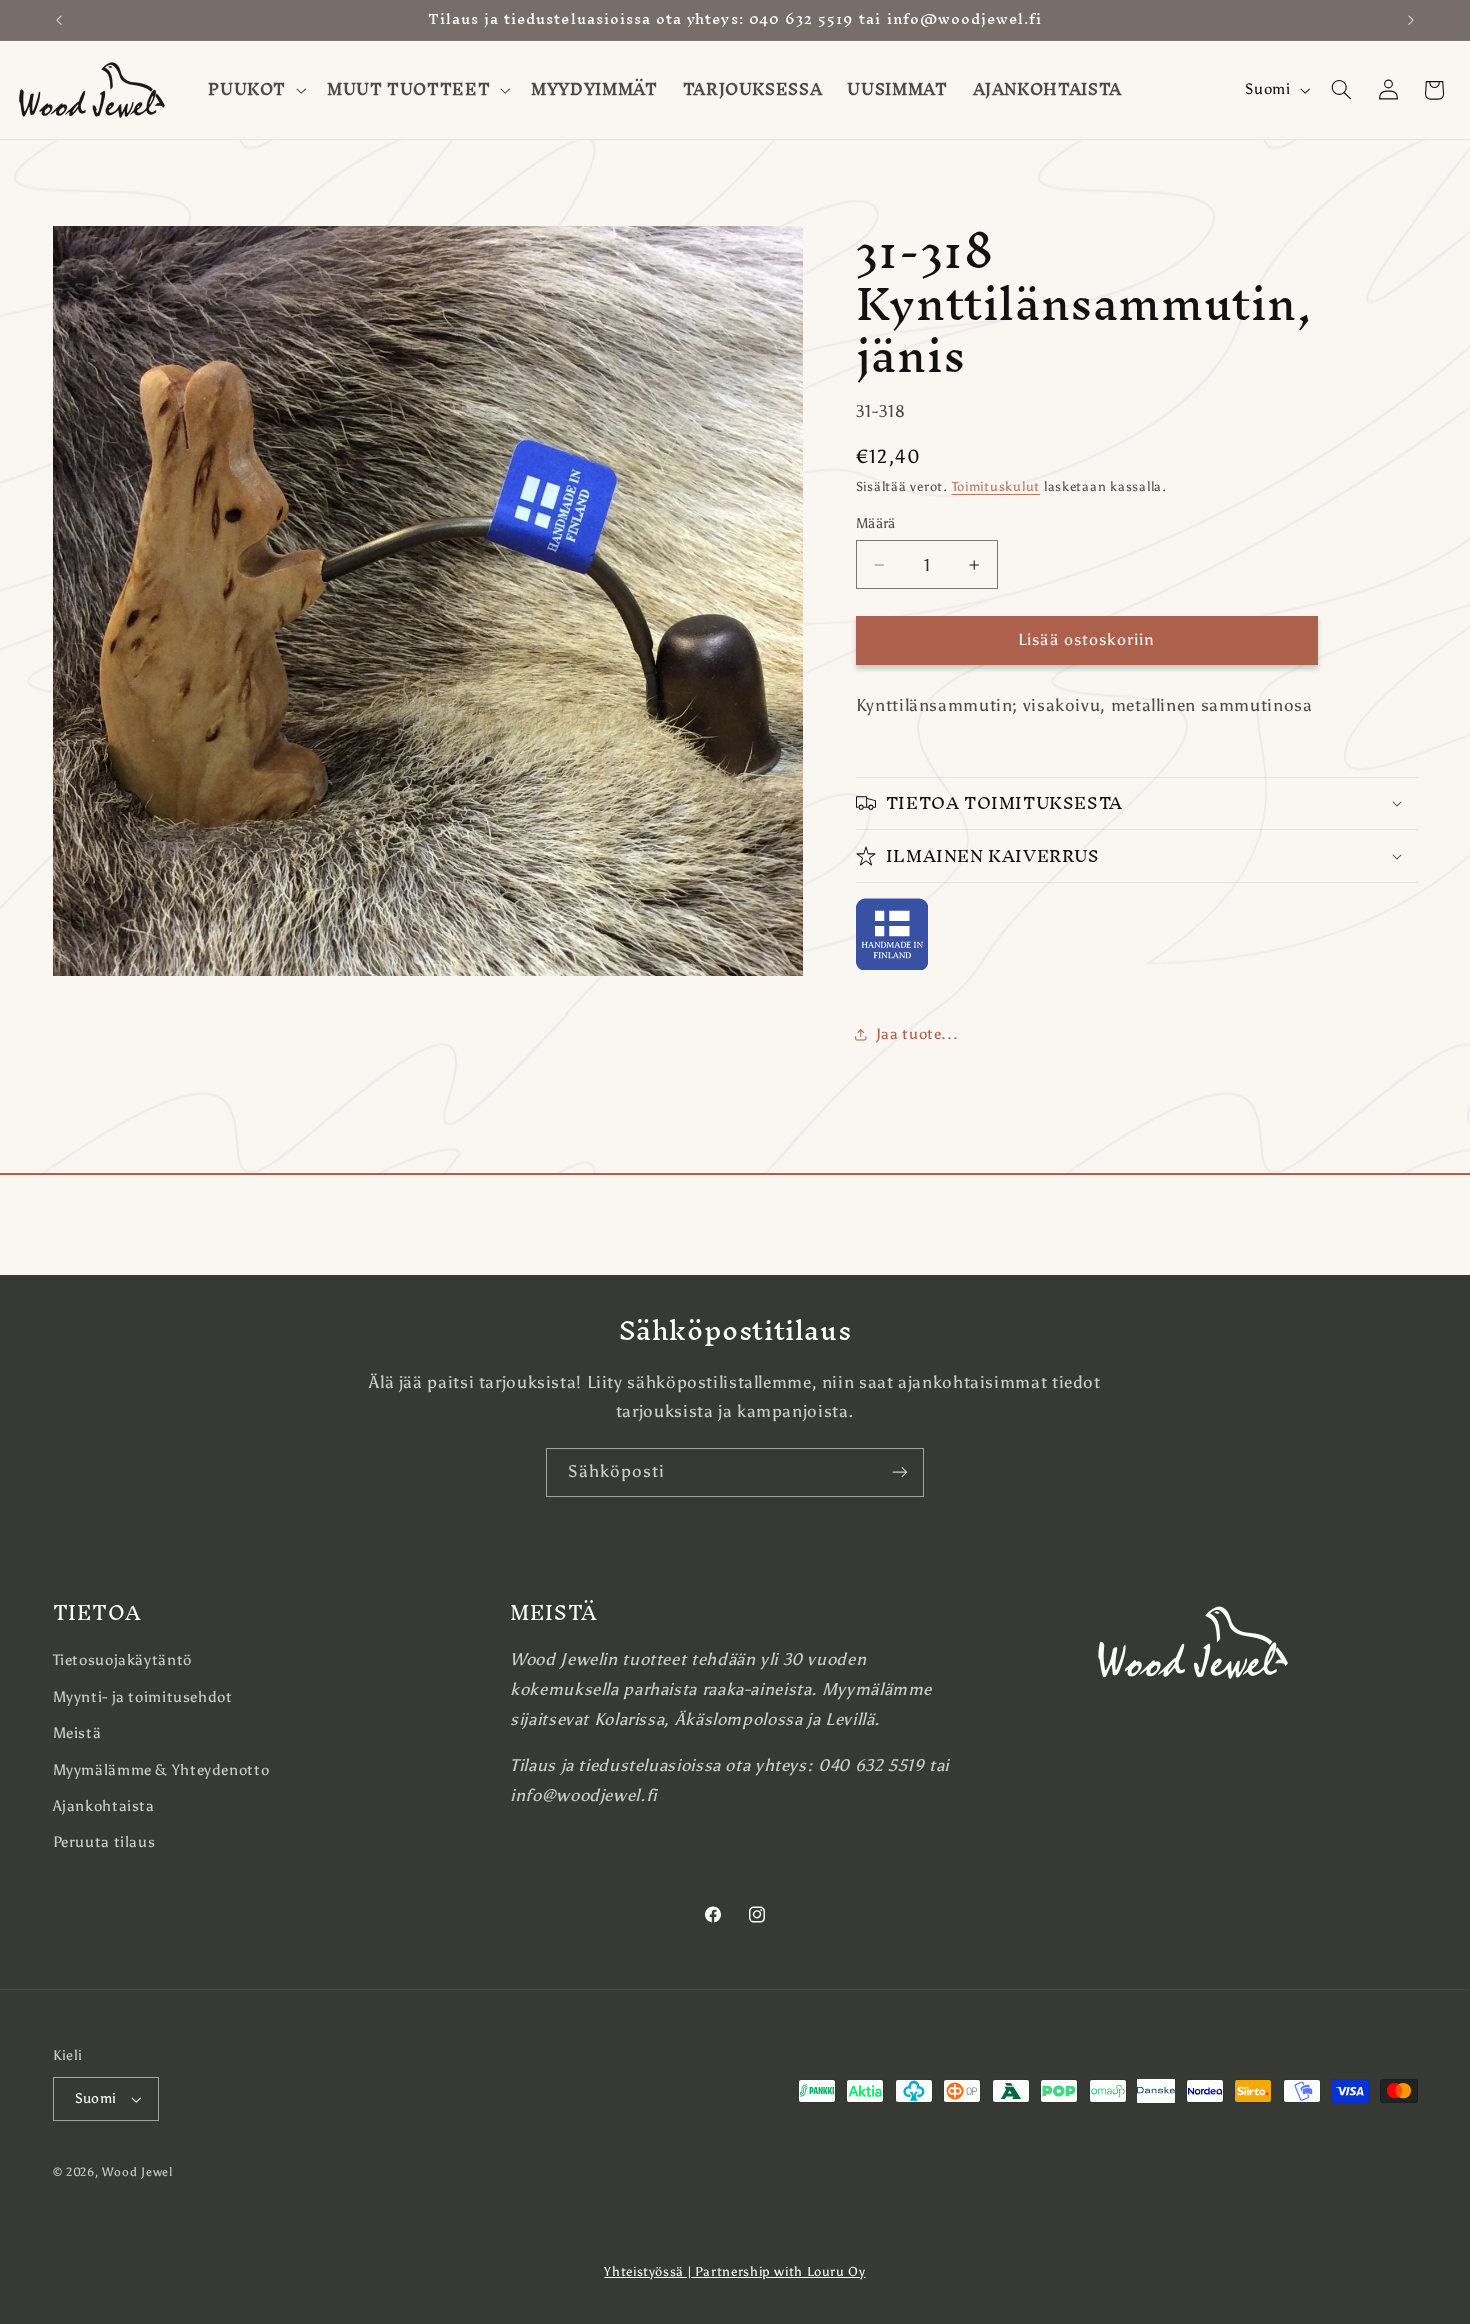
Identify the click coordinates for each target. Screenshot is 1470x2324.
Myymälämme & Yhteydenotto (161, 1770)
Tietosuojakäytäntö (122, 1660)
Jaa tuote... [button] (917, 1034)
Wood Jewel (137, 2172)
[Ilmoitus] (1411, 20)
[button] (255, 90)
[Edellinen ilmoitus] (59, 20)
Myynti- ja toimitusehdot (143, 1697)
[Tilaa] (900, 1472)
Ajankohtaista (104, 1806)
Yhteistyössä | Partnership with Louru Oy (734, 2271)
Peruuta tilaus (104, 1842)
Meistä (77, 1733)
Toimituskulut (996, 486)
